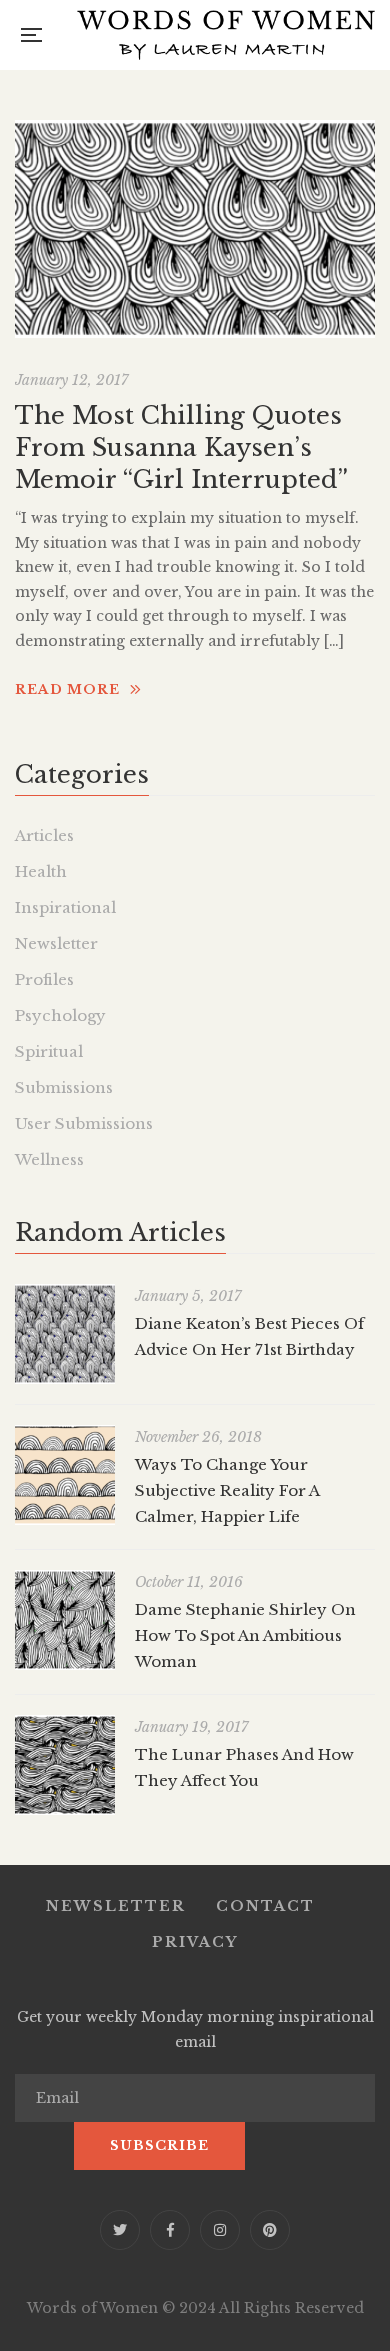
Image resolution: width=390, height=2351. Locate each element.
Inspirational (65, 907)
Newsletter (56, 943)
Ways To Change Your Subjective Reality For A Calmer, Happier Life (227, 1490)
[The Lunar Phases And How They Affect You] (65, 1765)
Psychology (60, 1015)
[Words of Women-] (226, 35)
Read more (67, 689)
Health (41, 871)
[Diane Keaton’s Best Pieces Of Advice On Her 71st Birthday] (65, 1334)
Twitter (120, 2230)
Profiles (44, 979)
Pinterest (270, 2230)
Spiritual (49, 1051)
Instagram (220, 2230)
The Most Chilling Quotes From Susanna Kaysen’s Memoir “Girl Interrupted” (181, 447)
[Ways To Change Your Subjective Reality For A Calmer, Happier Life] (65, 1475)
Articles (44, 835)
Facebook (170, 2230)
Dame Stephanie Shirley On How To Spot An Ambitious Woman (245, 1635)
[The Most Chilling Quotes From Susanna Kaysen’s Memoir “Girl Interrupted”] (195, 229)
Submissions (64, 1087)
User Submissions (84, 1123)
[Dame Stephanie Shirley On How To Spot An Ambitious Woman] (65, 1620)
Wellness (49, 1159)
